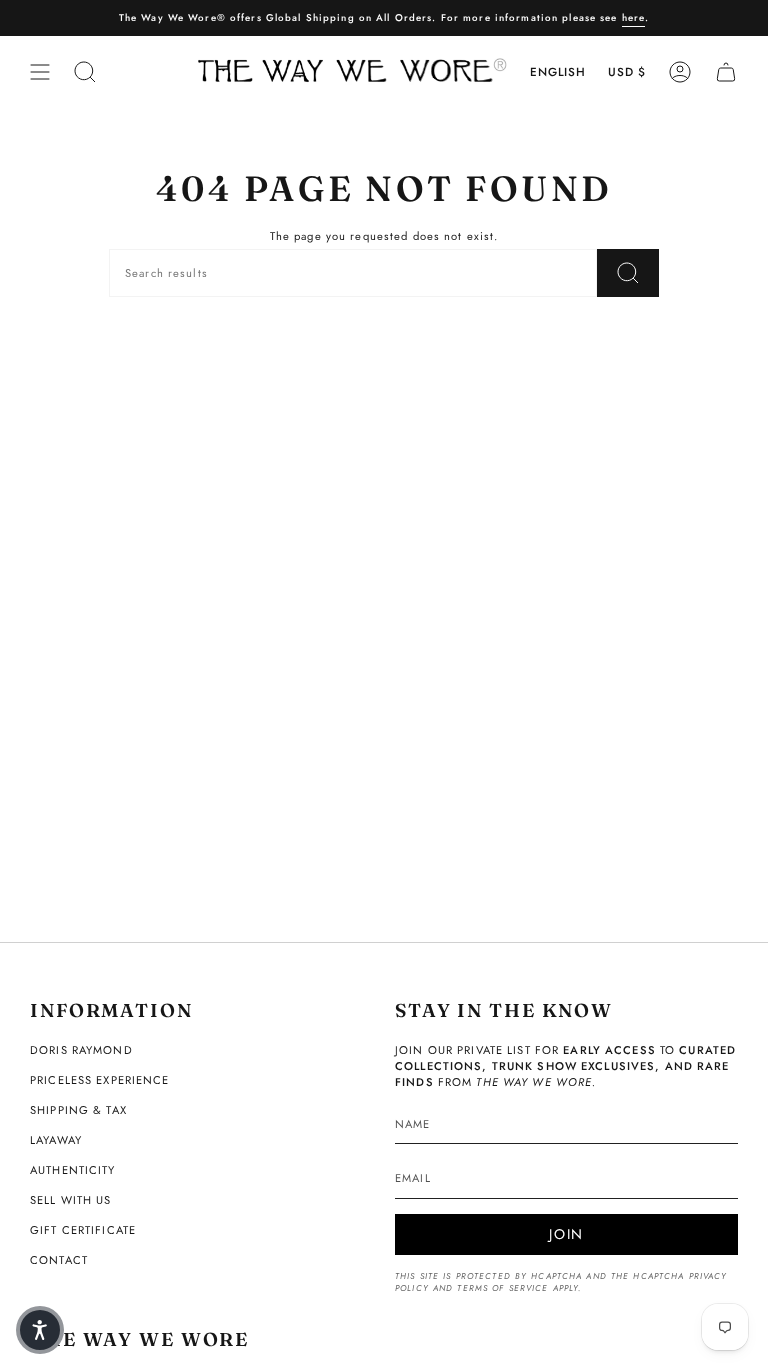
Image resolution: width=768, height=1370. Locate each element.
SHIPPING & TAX (78, 1110)
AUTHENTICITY (73, 1170)
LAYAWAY (56, 1140)
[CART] (726, 72)
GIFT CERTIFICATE (83, 1230)
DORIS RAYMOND (81, 1050)
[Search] (628, 273)
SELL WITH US (71, 1200)
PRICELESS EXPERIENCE (100, 1080)
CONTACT (59, 1260)
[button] (40, 1330)
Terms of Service (502, 1288)
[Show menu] (40, 72)
